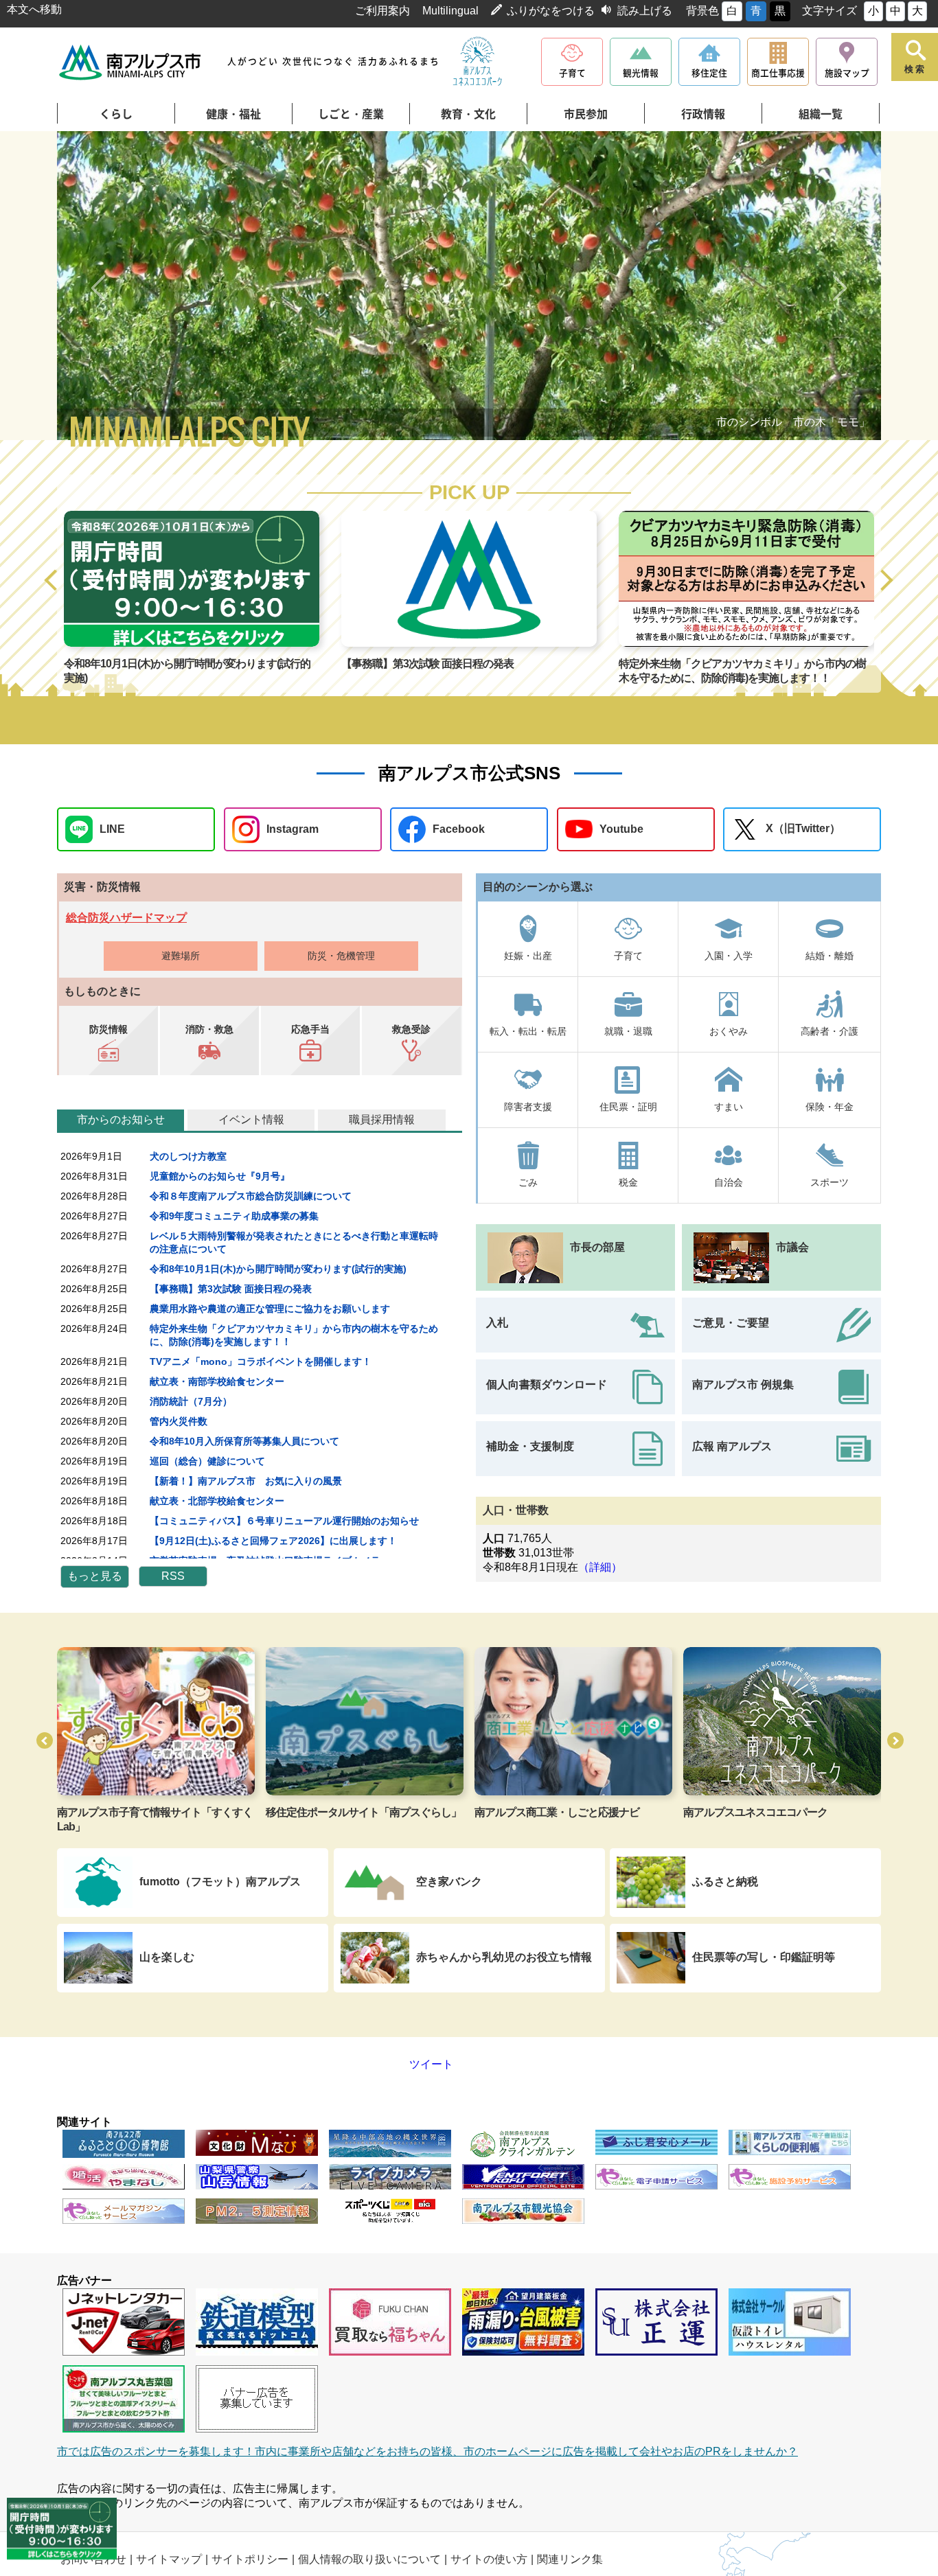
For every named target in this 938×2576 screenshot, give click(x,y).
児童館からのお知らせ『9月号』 (220, 1176)
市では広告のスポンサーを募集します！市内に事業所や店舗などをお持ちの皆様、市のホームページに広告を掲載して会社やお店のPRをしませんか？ (427, 2451)
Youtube (621, 829)
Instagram (293, 829)
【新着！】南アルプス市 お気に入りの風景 (246, 1481)
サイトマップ (169, 2559)
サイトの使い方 (489, 2559)
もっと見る (95, 1576)
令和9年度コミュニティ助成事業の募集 (234, 1216)
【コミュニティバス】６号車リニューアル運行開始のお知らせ (284, 1521)
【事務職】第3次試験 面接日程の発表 (427, 664)
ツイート (402, 2064)
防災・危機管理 (341, 956)
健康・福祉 (233, 114)
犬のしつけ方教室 (188, 1156)
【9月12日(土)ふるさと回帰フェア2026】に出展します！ (273, 1541)
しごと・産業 (351, 114)
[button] (52, 581)
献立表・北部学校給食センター (217, 1501)
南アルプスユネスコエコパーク (755, 1812)
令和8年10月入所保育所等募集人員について (244, 1441)
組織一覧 (821, 114)
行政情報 (703, 114)
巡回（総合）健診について (207, 1461)
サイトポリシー (250, 2559)
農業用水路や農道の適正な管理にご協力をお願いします (270, 1309)
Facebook (459, 829)
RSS (173, 1576)
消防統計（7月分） (191, 1401)
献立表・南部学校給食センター (217, 1381)
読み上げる (645, 11)
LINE (112, 829)
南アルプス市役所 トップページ (131, 62)
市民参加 (586, 114)
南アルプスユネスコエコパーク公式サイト (477, 62)
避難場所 (181, 956)
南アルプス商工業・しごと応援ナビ (557, 1812)
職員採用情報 (382, 1119)
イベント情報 (251, 1119)
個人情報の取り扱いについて (369, 2559)
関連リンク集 (570, 2559)
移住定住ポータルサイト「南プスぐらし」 (364, 1812)
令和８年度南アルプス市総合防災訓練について (251, 1196)
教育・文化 (468, 114)
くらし (116, 114)
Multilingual (450, 11)
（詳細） (600, 1567)
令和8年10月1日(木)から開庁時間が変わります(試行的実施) (278, 1269)
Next (840, 288)
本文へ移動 (34, 9)
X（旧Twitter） (803, 828)
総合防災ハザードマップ (126, 918)
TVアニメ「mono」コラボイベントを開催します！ (261, 1361)
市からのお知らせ (121, 1119)
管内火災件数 (179, 1421)
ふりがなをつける (551, 11)
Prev (98, 288)
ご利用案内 (382, 11)
